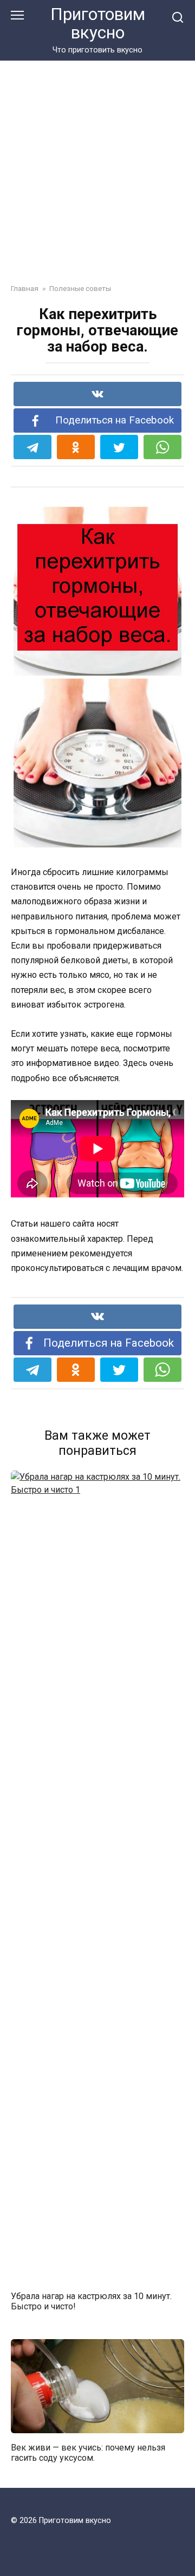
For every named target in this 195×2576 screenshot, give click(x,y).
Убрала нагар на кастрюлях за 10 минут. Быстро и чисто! (91, 2301)
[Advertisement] (97, 164)
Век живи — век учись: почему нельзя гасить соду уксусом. (88, 2452)
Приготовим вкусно (98, 24)
